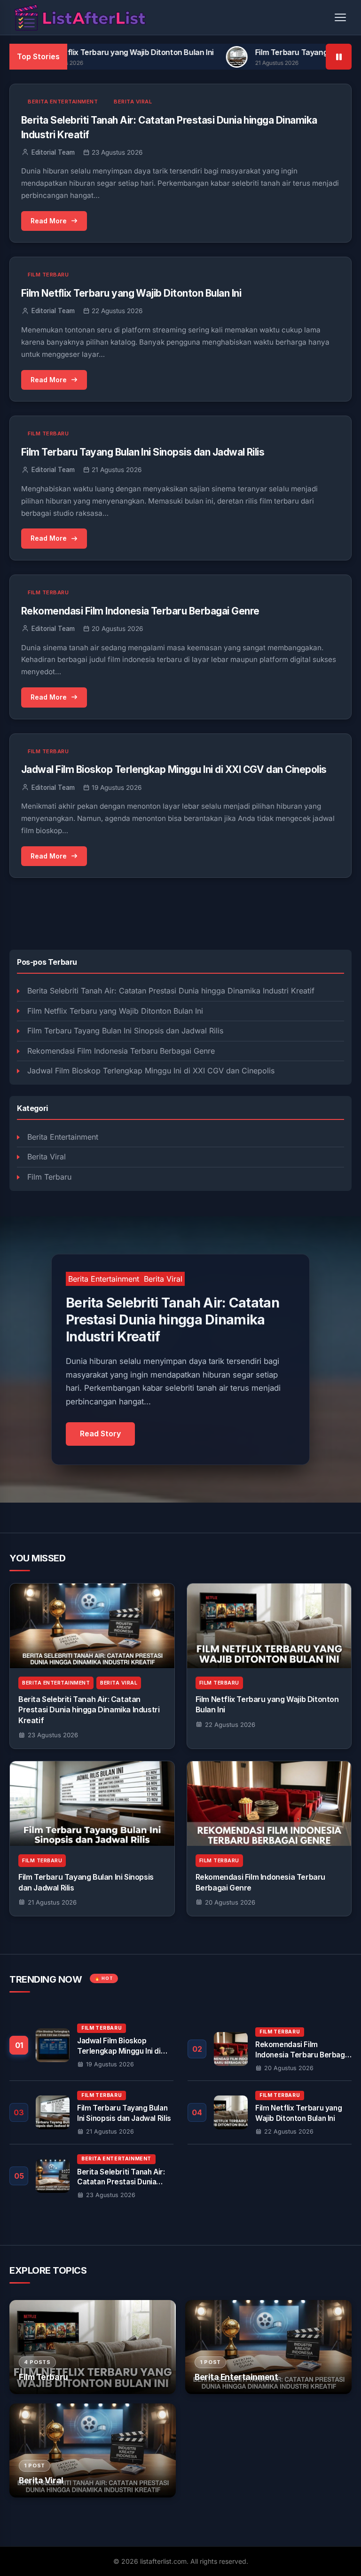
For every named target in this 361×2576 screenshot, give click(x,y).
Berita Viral (47, 1157)
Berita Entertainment (63, 1137)
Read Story (100, 1434)
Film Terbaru (49, 1177)
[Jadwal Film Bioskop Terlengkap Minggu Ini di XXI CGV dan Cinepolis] (91, 2049)
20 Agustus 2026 (230, 1902)
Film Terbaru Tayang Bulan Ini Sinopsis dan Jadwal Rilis (125, 1031)
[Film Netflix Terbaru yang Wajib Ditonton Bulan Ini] (269, 1626)
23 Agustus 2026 (53, 1735)
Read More (49, 221)
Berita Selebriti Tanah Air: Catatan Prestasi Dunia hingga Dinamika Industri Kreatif (171, 991)
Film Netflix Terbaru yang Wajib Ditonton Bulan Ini (115, 1011)
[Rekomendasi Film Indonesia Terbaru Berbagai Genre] (269, 1804)
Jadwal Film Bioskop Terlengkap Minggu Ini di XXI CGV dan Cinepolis (151, 1071)
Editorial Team (53, 152)
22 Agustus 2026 (230, 1725)
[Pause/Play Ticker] (339, 57)
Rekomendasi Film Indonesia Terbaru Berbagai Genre (121, 1051)
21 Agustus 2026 (52, 1902)
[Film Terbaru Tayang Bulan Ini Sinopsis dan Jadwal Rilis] (92, 1804)
